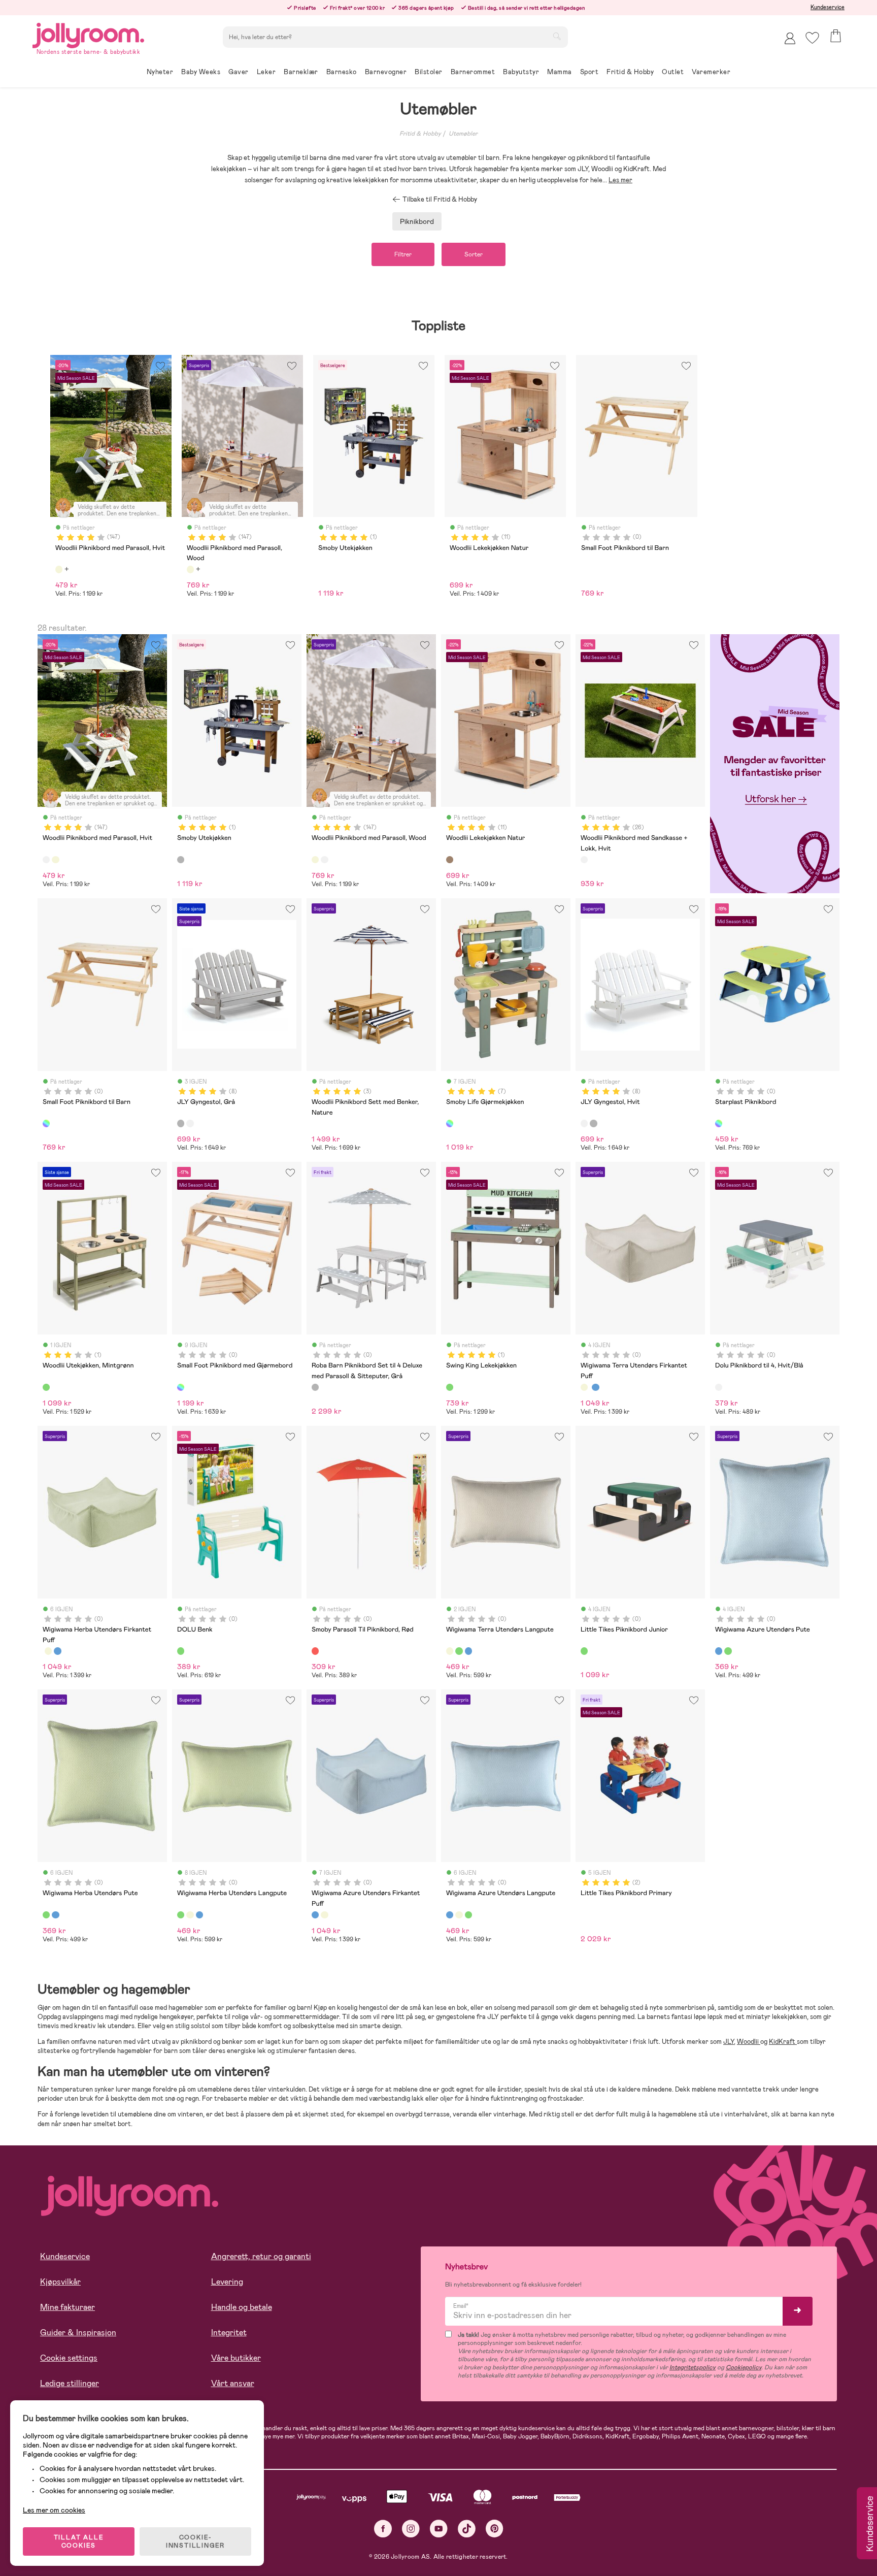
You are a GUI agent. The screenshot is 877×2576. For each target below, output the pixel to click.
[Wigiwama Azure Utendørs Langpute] (468, 1651)
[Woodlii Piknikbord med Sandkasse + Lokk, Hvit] (584, 860)
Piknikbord (417, 221)
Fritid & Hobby (420, 134)
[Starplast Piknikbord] (719, 1123)
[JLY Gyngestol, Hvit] (190, 1123)
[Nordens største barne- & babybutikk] (88, 34)
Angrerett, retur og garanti (261, 2256)
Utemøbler (463, 134)
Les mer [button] (620, 180)
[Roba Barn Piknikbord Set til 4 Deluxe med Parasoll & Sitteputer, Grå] (315, 1387)
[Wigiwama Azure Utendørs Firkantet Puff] (595, 1387)
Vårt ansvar (233, 2383)
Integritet (229, 2333)
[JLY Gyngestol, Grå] (181, 1123)
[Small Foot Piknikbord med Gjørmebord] (181, 1387)
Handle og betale (242, 2307)
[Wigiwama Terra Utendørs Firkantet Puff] (584, 1387)
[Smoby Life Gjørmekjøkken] (450, 1123)
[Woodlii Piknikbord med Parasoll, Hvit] (46, 860)
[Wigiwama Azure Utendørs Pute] (719, 1651)
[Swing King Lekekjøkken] (450, 1387)
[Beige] (59, 569)
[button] (812, 38)
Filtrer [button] (403, 254)
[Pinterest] (495, 2529)
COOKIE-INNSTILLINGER (195, 2541)
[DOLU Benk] (181, 1651)
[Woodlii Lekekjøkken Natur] (450, 860)
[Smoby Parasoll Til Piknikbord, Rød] (315, 1651)
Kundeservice (828, 7)
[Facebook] (383, 2529)
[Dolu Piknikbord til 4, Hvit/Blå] (719, 1387)
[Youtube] (439, 2529)
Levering (227, 2282)
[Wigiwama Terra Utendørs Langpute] (450, 1651)
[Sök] (557, 36)
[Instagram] (411, 2529)
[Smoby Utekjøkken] (181, 860)
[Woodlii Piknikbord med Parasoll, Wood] (55, 860)
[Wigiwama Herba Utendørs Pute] (728, 1651)
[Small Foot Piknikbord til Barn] (46, 1123)
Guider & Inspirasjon (78, 2333)
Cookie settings (69, 2358)
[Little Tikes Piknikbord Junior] (584, 1651)
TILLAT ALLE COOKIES (79, 2541)
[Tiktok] (467, 2529)
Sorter (474, 254)
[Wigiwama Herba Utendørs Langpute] (459, 1651)
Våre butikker (236, 2358)
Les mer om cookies (54, 2510)
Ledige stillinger (70, 2383)
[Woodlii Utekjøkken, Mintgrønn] (46, 1387)
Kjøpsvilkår (60, 2282)
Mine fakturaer (68, 2307)
